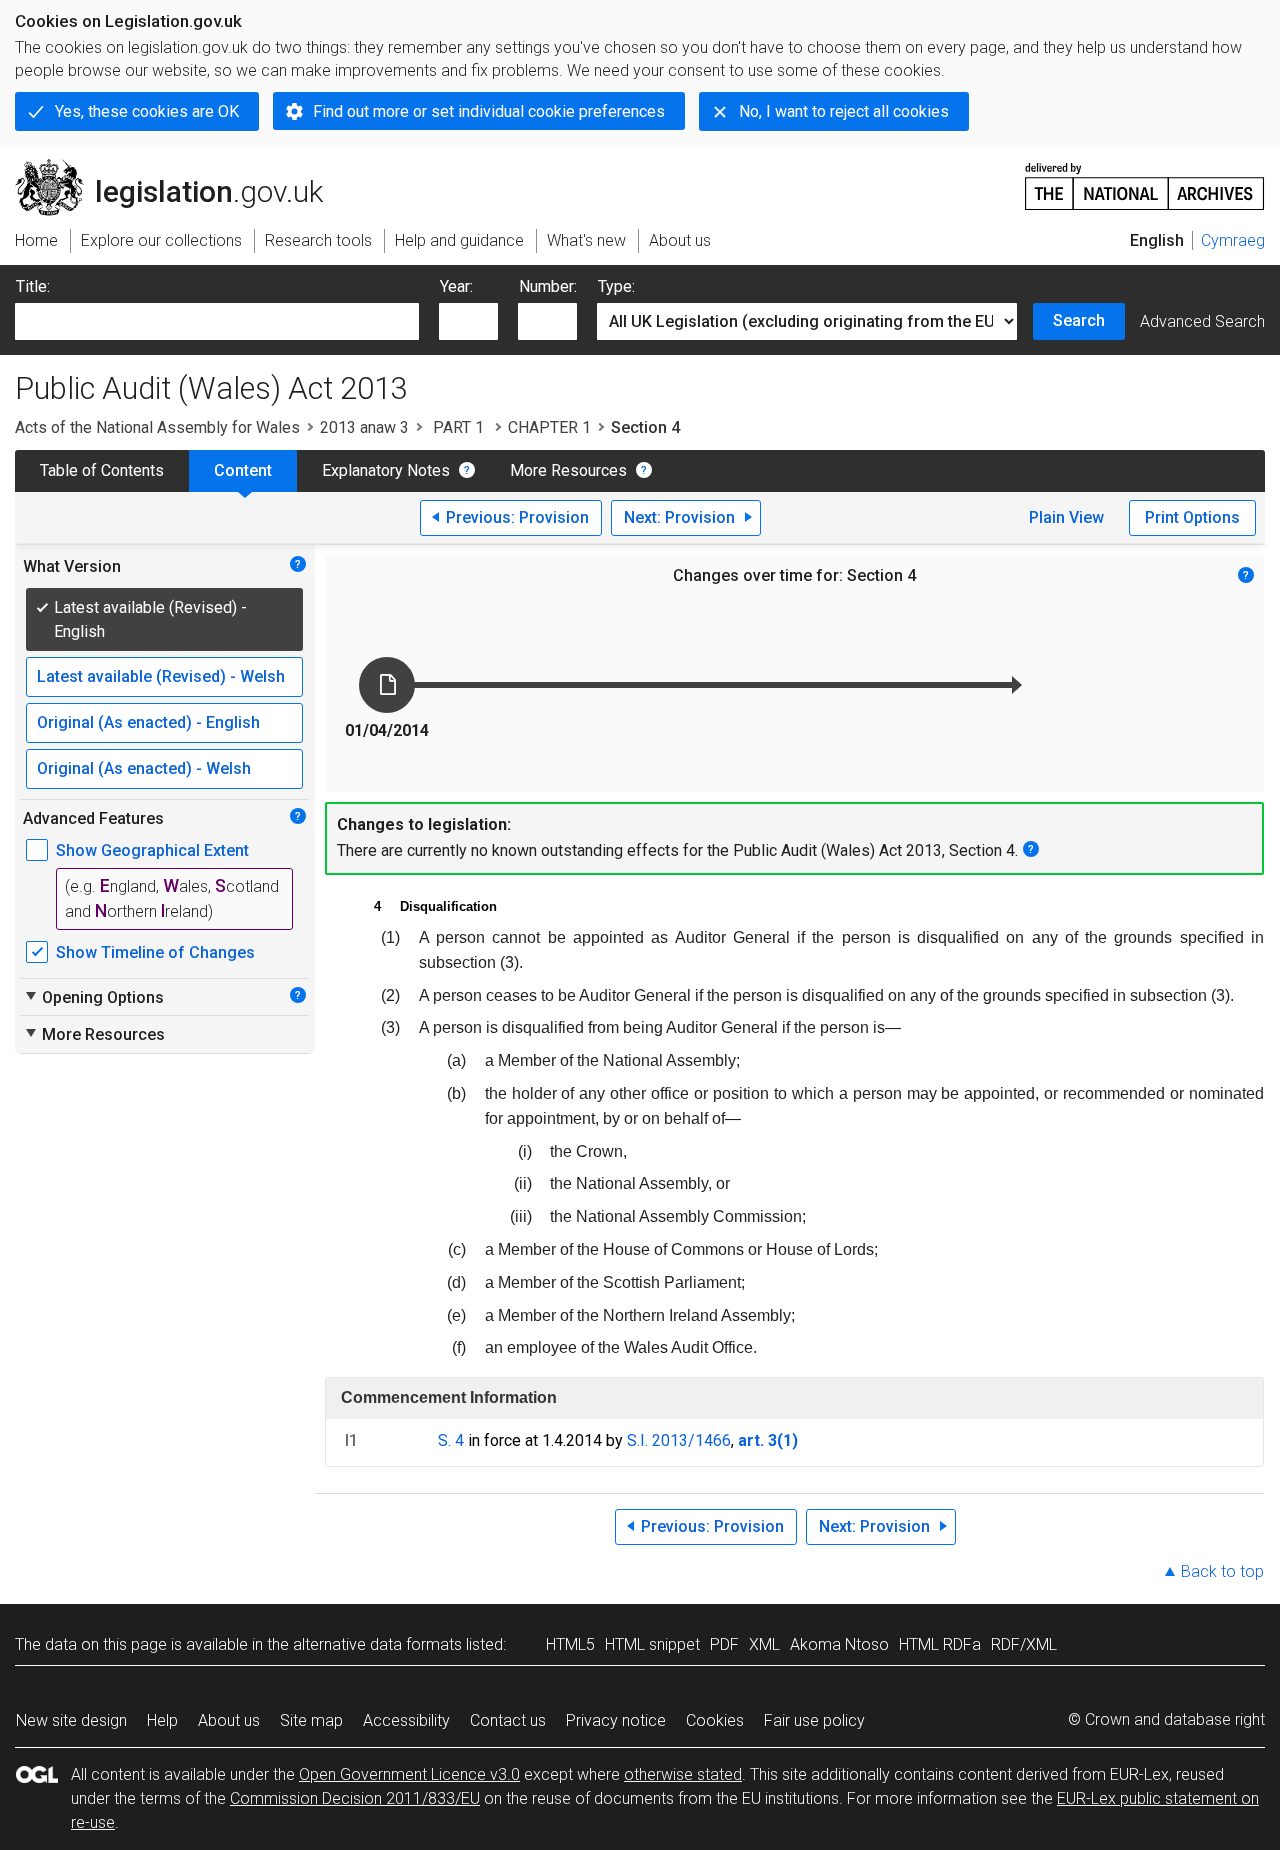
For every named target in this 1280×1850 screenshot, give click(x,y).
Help (162, 1720)
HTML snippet (652, 1644)
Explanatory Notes (386, 470)
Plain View (1066, 517)
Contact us (508, 1720)
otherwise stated (683, 1774)
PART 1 (458, 427)
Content (243, 470)
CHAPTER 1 (549, 427)
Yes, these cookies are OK (147, 111)
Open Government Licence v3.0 (409, 1774)
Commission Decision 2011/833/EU (355, 1798)
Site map (311, 1720)
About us (229, 1720)
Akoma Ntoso (839, 1644)
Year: (456, 286)
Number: (548, 286)
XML (764, 1644)
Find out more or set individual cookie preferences (489, 111)
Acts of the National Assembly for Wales (157, 427)
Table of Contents (102, 470)
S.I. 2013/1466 (679, 1440)
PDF (724, 1644)
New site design (71, 1720)
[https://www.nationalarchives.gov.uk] (1145, 178)
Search (1079, 320)
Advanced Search (1202, 321)
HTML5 (570, 1644)
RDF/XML (1024, 1644)
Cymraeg (1233, 240)
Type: (616, 286)
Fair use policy (814, 1720)
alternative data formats (377, 1644)
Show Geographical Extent (152, 850)
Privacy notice (616, 1720)
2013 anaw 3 (364, 427)
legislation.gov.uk (180, 167)
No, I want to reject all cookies (844, 111)
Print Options (1192, 517)
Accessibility (406, 1720)
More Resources (568, 470)
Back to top (1222, 1571)
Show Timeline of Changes (155, 952)
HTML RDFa (940, 1644)
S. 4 (451, 1440)
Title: (33, 286)
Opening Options (93, 997)
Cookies (715, 1720)
